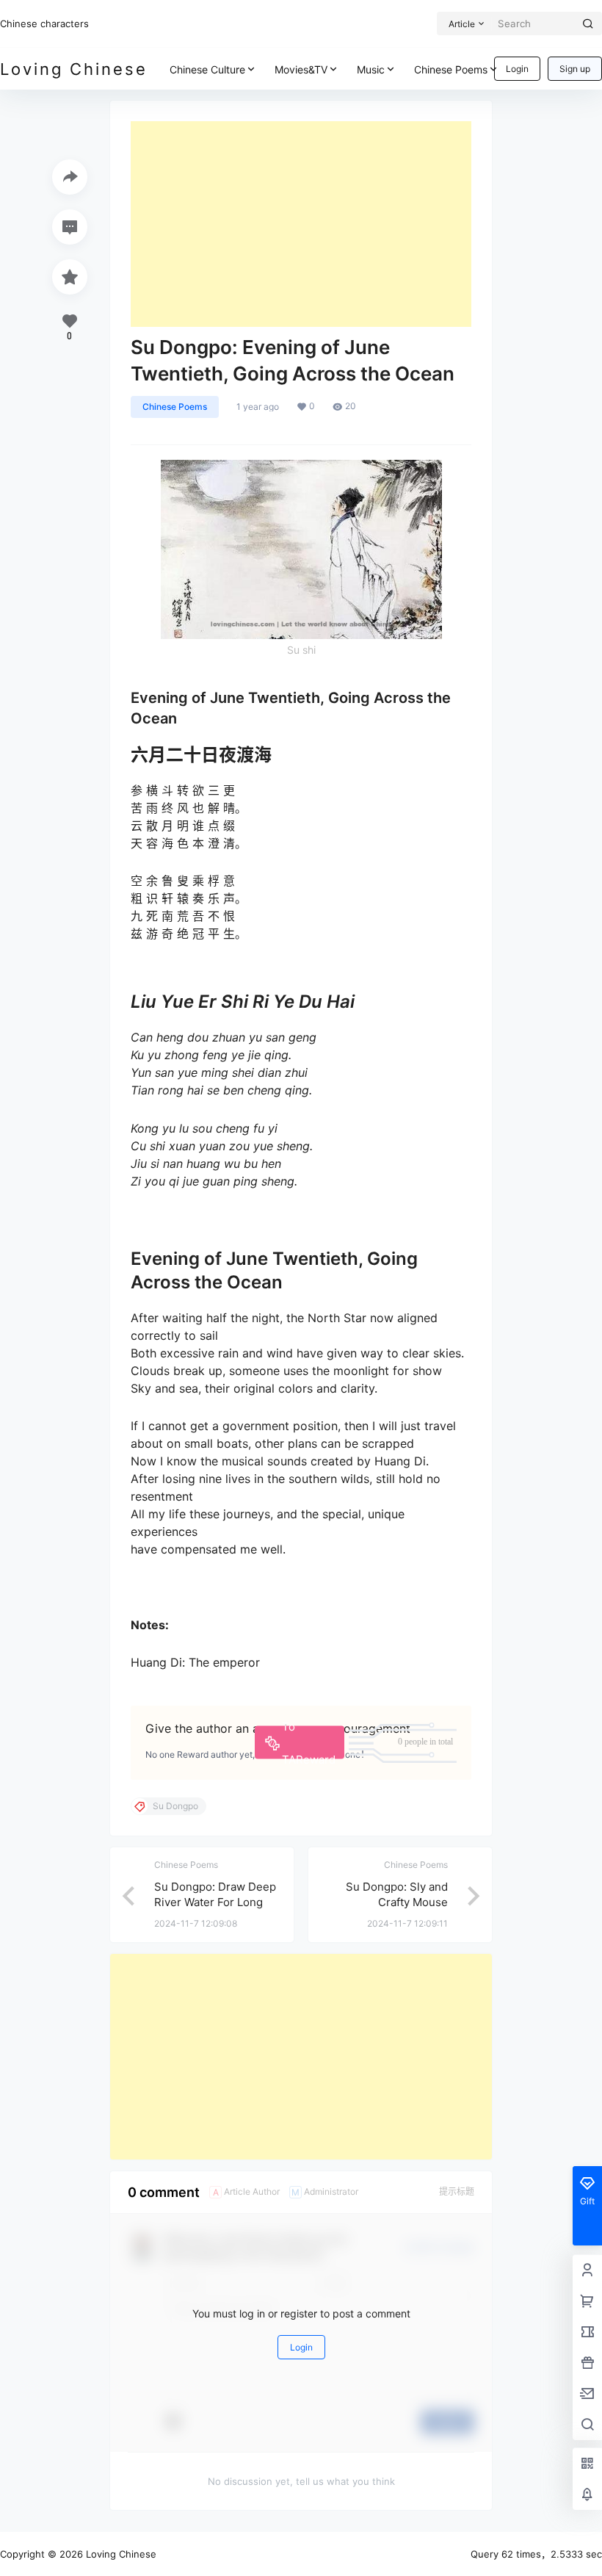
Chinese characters (44, 24)
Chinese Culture (207, 69)
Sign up (575, 69)
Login (517, 69)
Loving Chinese (120, 2554)
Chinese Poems (451, 69)
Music (371, 69)
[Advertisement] (301, 224)
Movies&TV (301, 69)
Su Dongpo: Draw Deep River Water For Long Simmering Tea (215, 1902)
